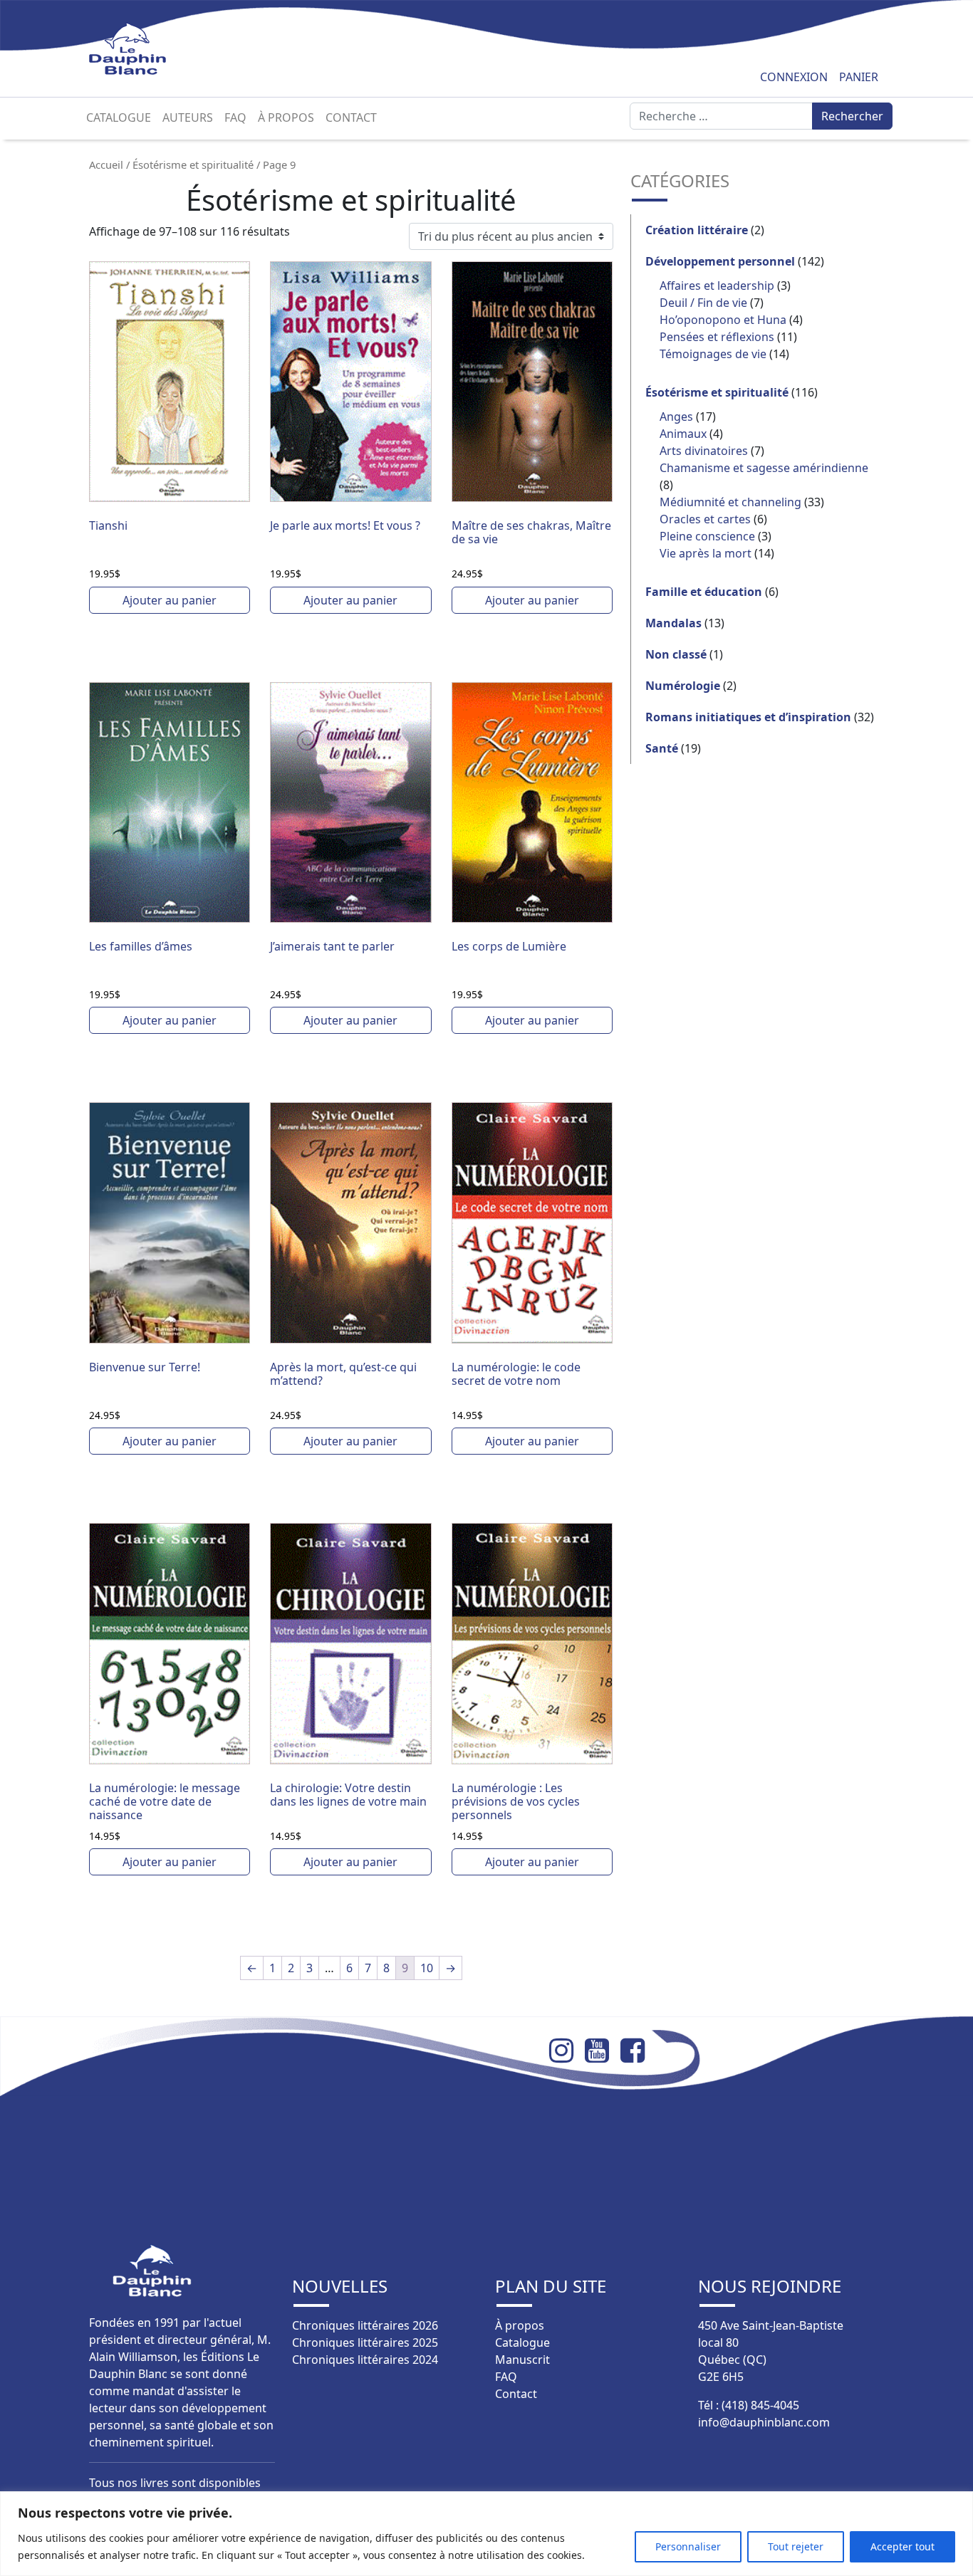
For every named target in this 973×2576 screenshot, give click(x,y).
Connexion (794, 77)
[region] (486, 2534)
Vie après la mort (706, 553)
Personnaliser (688, 2546)
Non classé (676, 654)
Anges (676, 417)
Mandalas (673, 623)
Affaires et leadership (717, 286)
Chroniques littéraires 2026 (365, 2325)
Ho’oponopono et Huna (723, 320)
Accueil (106, 164)
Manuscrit (522, 2360)
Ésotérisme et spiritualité (193, 164)
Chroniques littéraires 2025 (365, 2342)
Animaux (683, 434)
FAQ (235, 117)
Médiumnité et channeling (730, 502)
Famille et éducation (704, 592)
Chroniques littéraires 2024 (365, 2360)
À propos (286, 117)
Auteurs (188, 117)
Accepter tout (902, 2546)
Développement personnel (720, 261)
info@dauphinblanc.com (764, 2422)
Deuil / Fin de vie (703, 303)
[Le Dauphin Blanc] (144, 49)
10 (427, 1968)
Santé (662, 748)
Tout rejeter (796, 2546)
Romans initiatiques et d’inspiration (748, 717)
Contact (351, 117)
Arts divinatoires (704, 451)
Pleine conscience (707, 536)
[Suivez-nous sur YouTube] (603, 2051)
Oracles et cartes (705, 519)
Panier (859, 77)
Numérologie (683, 686)
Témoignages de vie (713, 354)
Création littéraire (697, 230)
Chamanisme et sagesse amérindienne (764, 468)
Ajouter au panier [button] (170, 600)
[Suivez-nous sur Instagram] (567, 2051)
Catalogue (119, 117)
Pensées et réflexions (717, 337)
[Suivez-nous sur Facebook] (638, 2051)
